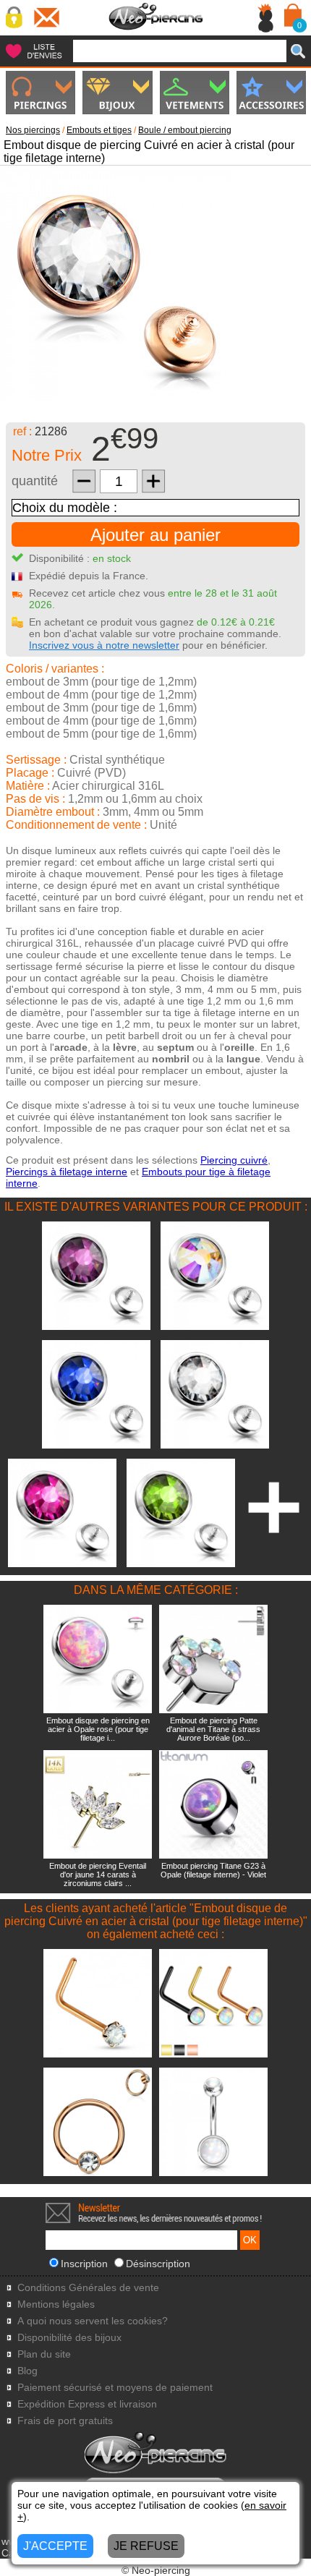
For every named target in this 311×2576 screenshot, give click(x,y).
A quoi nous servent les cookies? (93, 2321)
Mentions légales (56, 2304)
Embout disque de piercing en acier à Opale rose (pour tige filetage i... (98, 1729)
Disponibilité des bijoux (69, 2338)
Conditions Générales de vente (88, 2288)
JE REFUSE (146, 2546)
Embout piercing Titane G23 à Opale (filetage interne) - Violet (213, 1870)
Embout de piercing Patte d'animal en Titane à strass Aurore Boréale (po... (213, 1729)
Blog (27, 2371)
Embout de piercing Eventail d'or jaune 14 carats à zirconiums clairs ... (98, 1875)
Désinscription (158, 2264)
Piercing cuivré (234, 1160)
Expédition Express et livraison (87, 2404)
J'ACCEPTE (55, 2546)
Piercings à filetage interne (67, 1172)
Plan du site (44, 2354)
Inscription (84, 2264)
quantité (35, 481)
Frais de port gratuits (65, 2421)
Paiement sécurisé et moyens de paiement (115, 2388)
